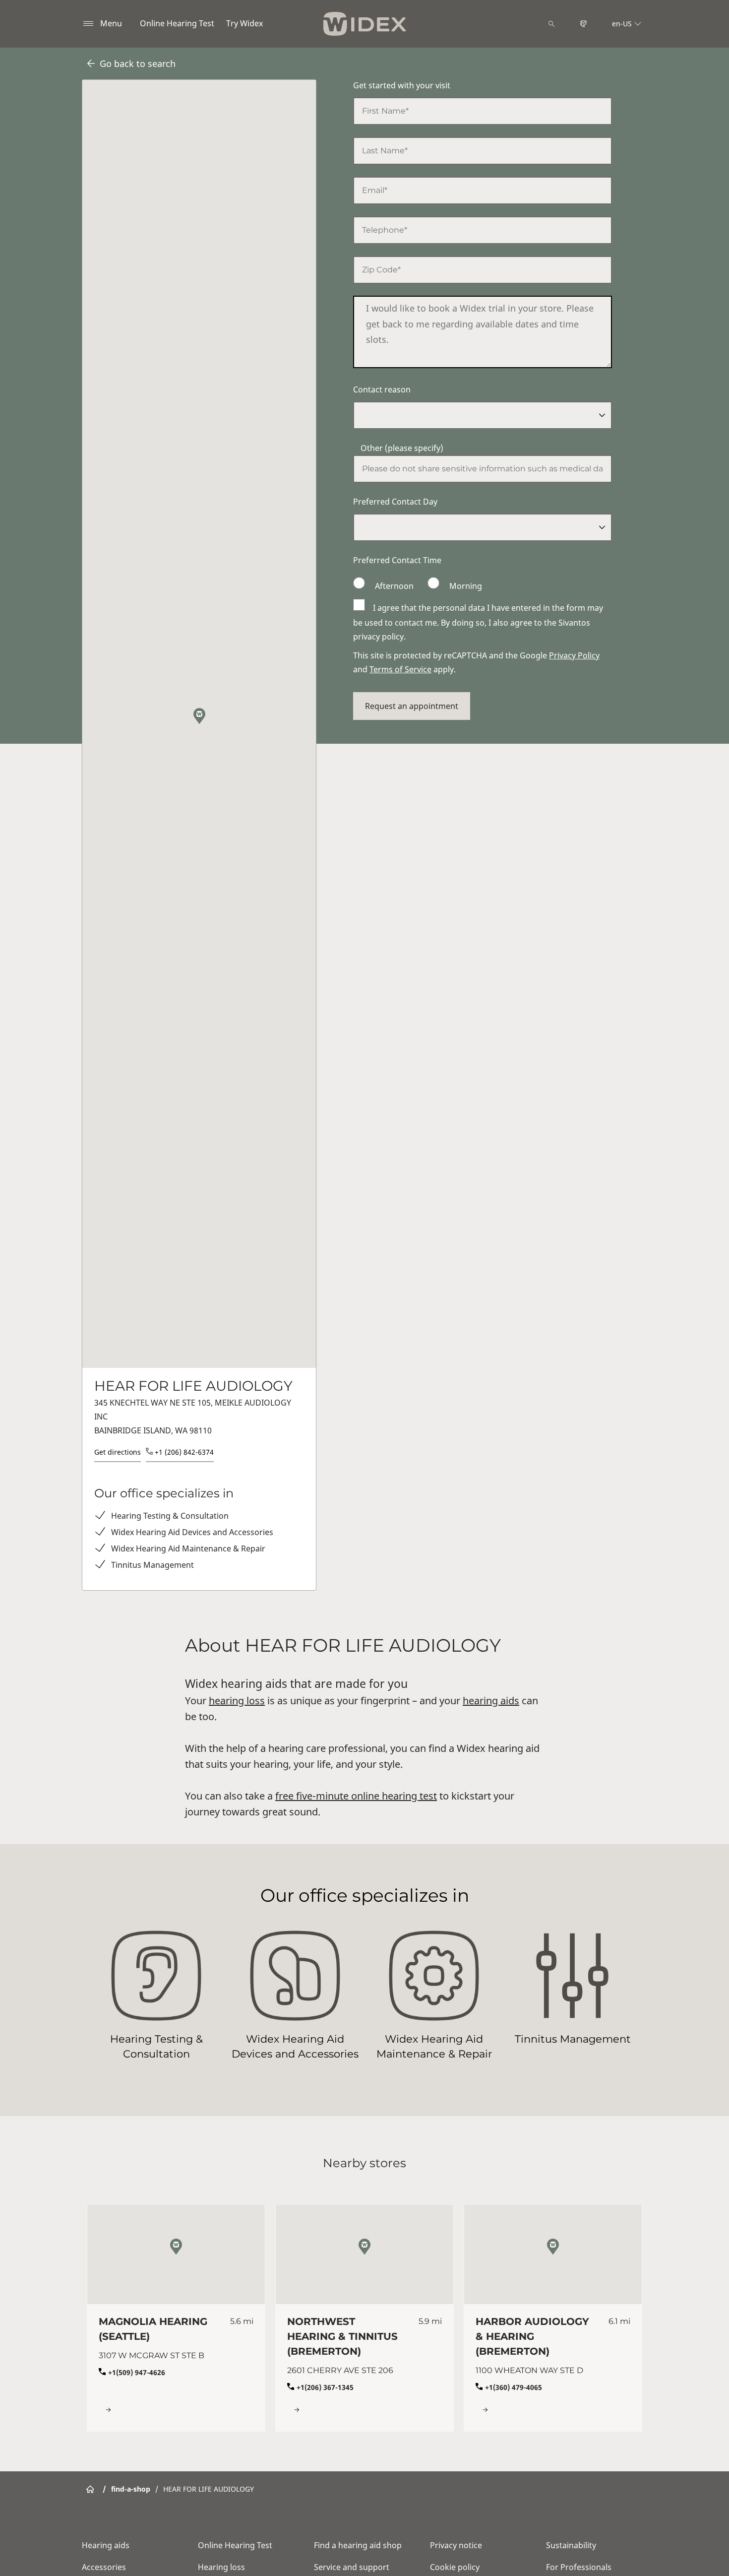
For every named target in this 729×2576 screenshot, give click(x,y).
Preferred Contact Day (395, 502)
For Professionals (579, 2567)
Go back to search (138, 64)
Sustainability (571, 2545)
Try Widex (244, 23)
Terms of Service (400, 669)
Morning (465, 586)
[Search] (551, 24)
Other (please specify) (402, 448)
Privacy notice (456, 2545)
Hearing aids (106, 2545)
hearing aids (491, 1701)
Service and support (352, 2567)
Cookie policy (455, 2567)
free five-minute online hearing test (356, 1796)
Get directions (118, 1452)
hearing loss (237, 1701)
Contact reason (382, 389)
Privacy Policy (574, 655)
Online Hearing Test (177, 23)
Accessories (104, 2567)
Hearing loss (221, 2567)
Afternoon (394, 586)
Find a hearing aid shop (358, 2545)
